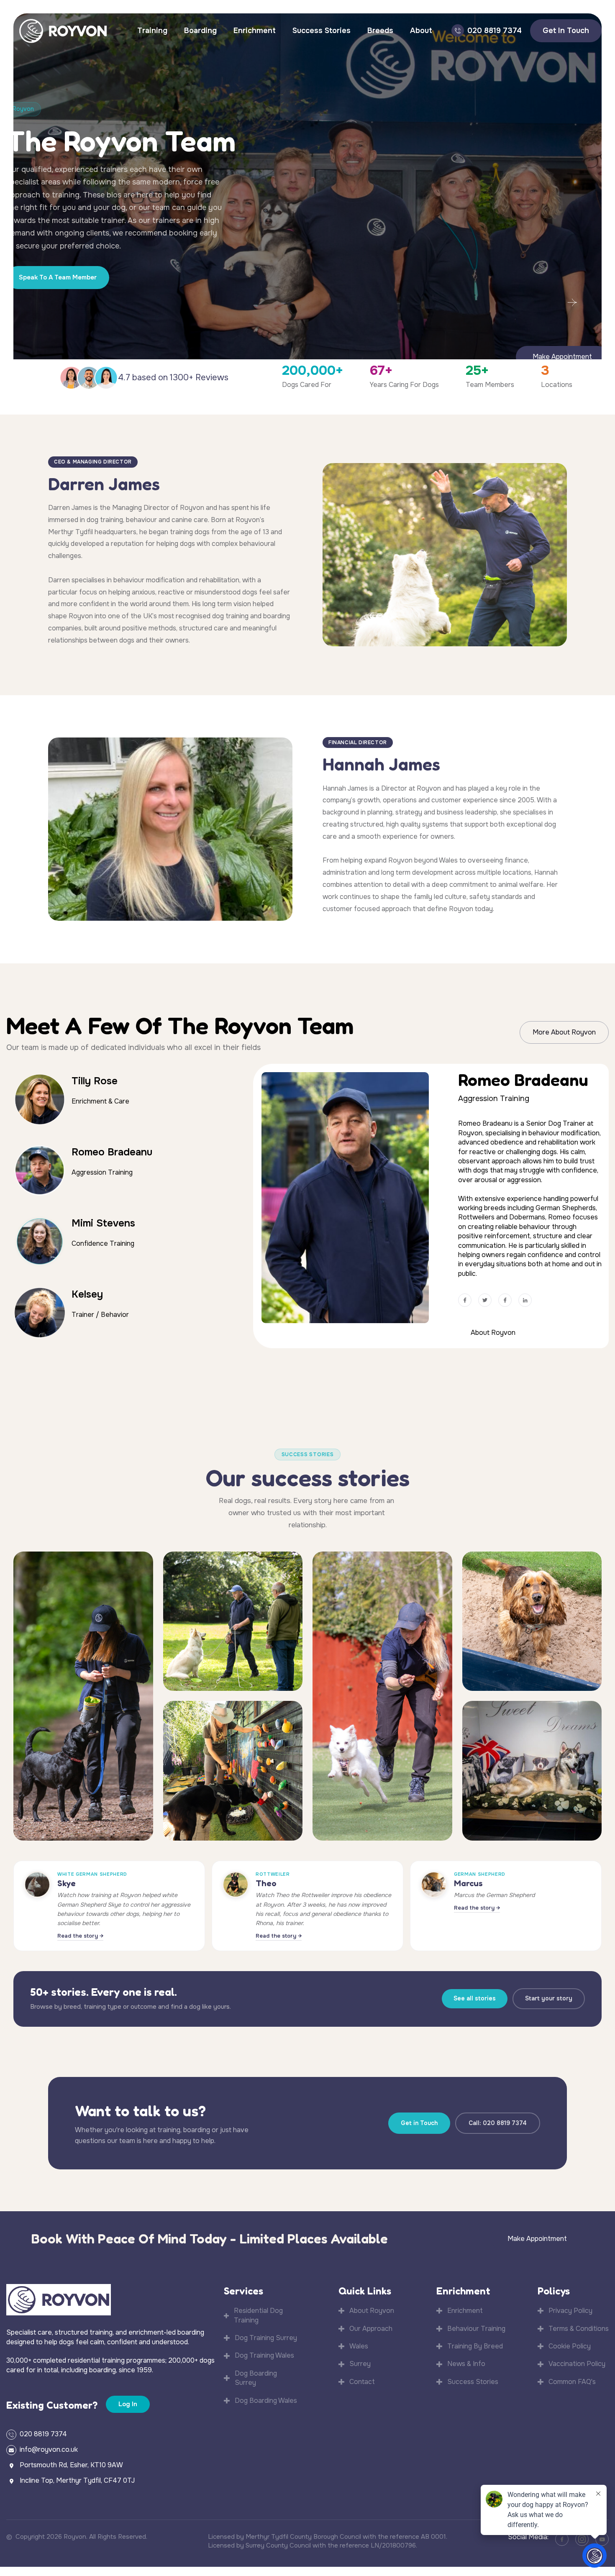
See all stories (475, 1995)
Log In (128, 2400)
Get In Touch (566, 31)
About (421, 31)
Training (152, 31)
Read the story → (80, 1932)
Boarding (200, 31)
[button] (572, 302)
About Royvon (493, 1326)
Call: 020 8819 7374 (498, 2119)
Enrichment (255, 31)
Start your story (549, 1995)
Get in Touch (419, 2119)
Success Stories (322, 31)
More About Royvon (564, 1032)
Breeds (380, 31)
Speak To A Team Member (58, 277)
